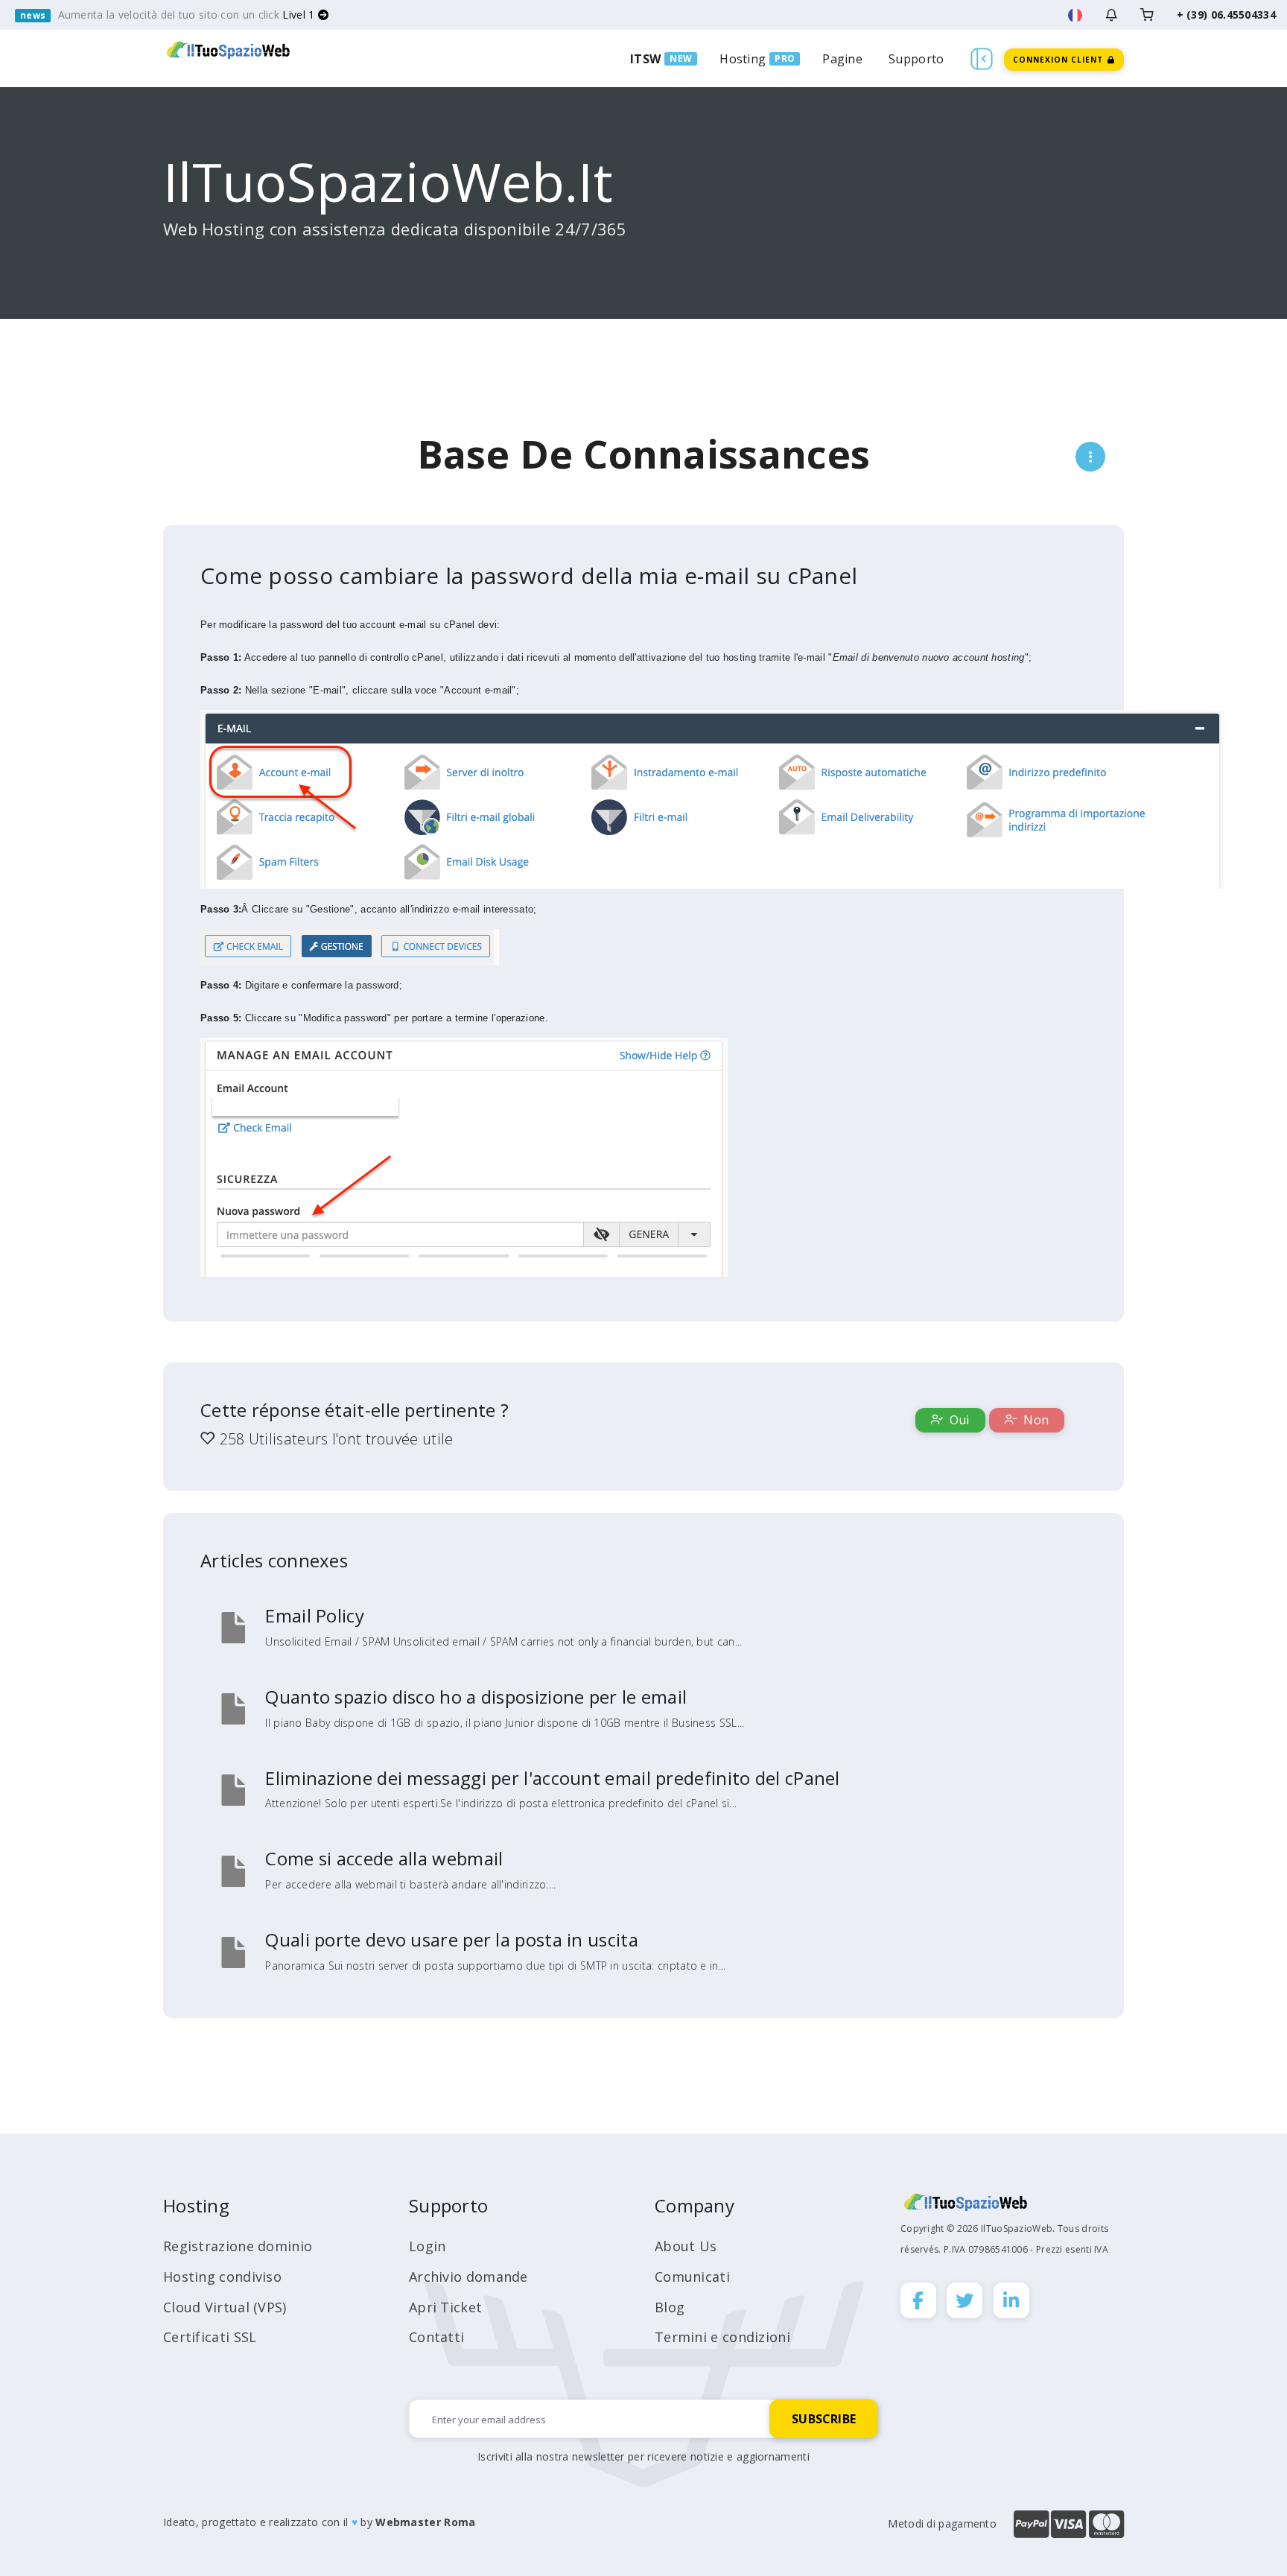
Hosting (743, 59)
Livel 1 (300, 15)
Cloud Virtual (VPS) (225, 2307)
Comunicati (692, 2277)
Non (1035, 1420)
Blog (670, 2307)
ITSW (645, 59)
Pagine (842, 59)
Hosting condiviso (222, 2277)
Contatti (436, 2337)
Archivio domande (468, 2277)
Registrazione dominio (238, 2246)
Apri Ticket (445, 2307)
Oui (958, 1420)
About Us (686, 2246)
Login (428, 2246)
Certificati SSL (210, 2337)
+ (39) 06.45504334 (1226, 15)
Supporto (916, 59)
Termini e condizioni (722, 2337)
